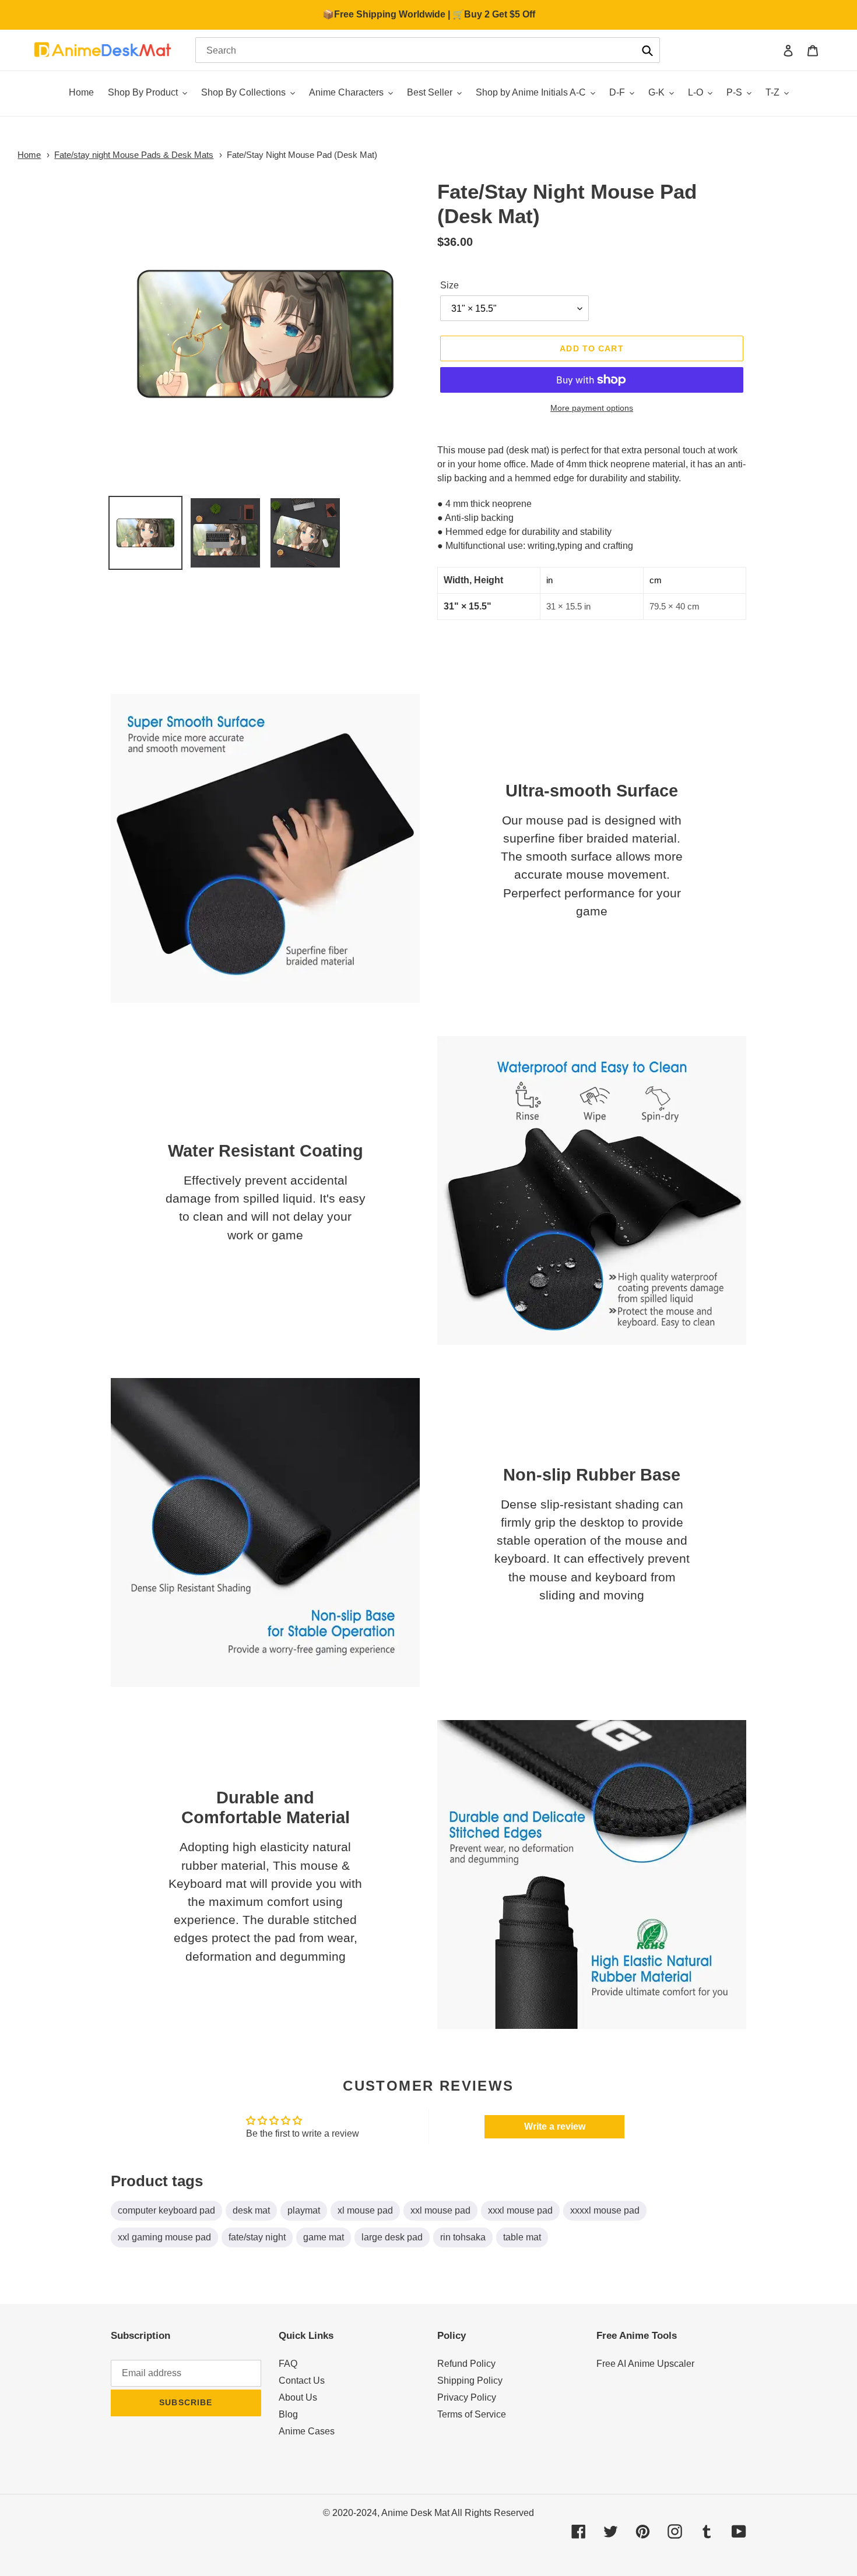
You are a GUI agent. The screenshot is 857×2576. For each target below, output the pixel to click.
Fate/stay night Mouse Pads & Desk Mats (134, 155)
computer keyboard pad (166, 2210)
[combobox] (428, 50)
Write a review (555, 2126)
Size (449, 285)
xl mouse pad (365, 2210)
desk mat (251, 2210)
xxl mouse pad (440, 2210)
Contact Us (302, 2381)
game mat (324, 2237)
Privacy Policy (467, 2397)
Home (29, 155)
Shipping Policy (470, 2381)
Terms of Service (472, 2414)
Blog (288, 2414)
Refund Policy (466, 2364)
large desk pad (392, 2237)
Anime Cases (307, 2431)
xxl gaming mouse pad (164, 2237)
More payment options (592, 408)
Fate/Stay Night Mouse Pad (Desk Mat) (302, 155)
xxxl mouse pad (520, 2210)
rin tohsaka (463, 2237)
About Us (298, 2397)
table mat (522, 2237)
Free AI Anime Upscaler (645, 2364)
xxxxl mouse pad (605, 2210)
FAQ (288, 2364)
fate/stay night (257, 2237)
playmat (304, 2210)
